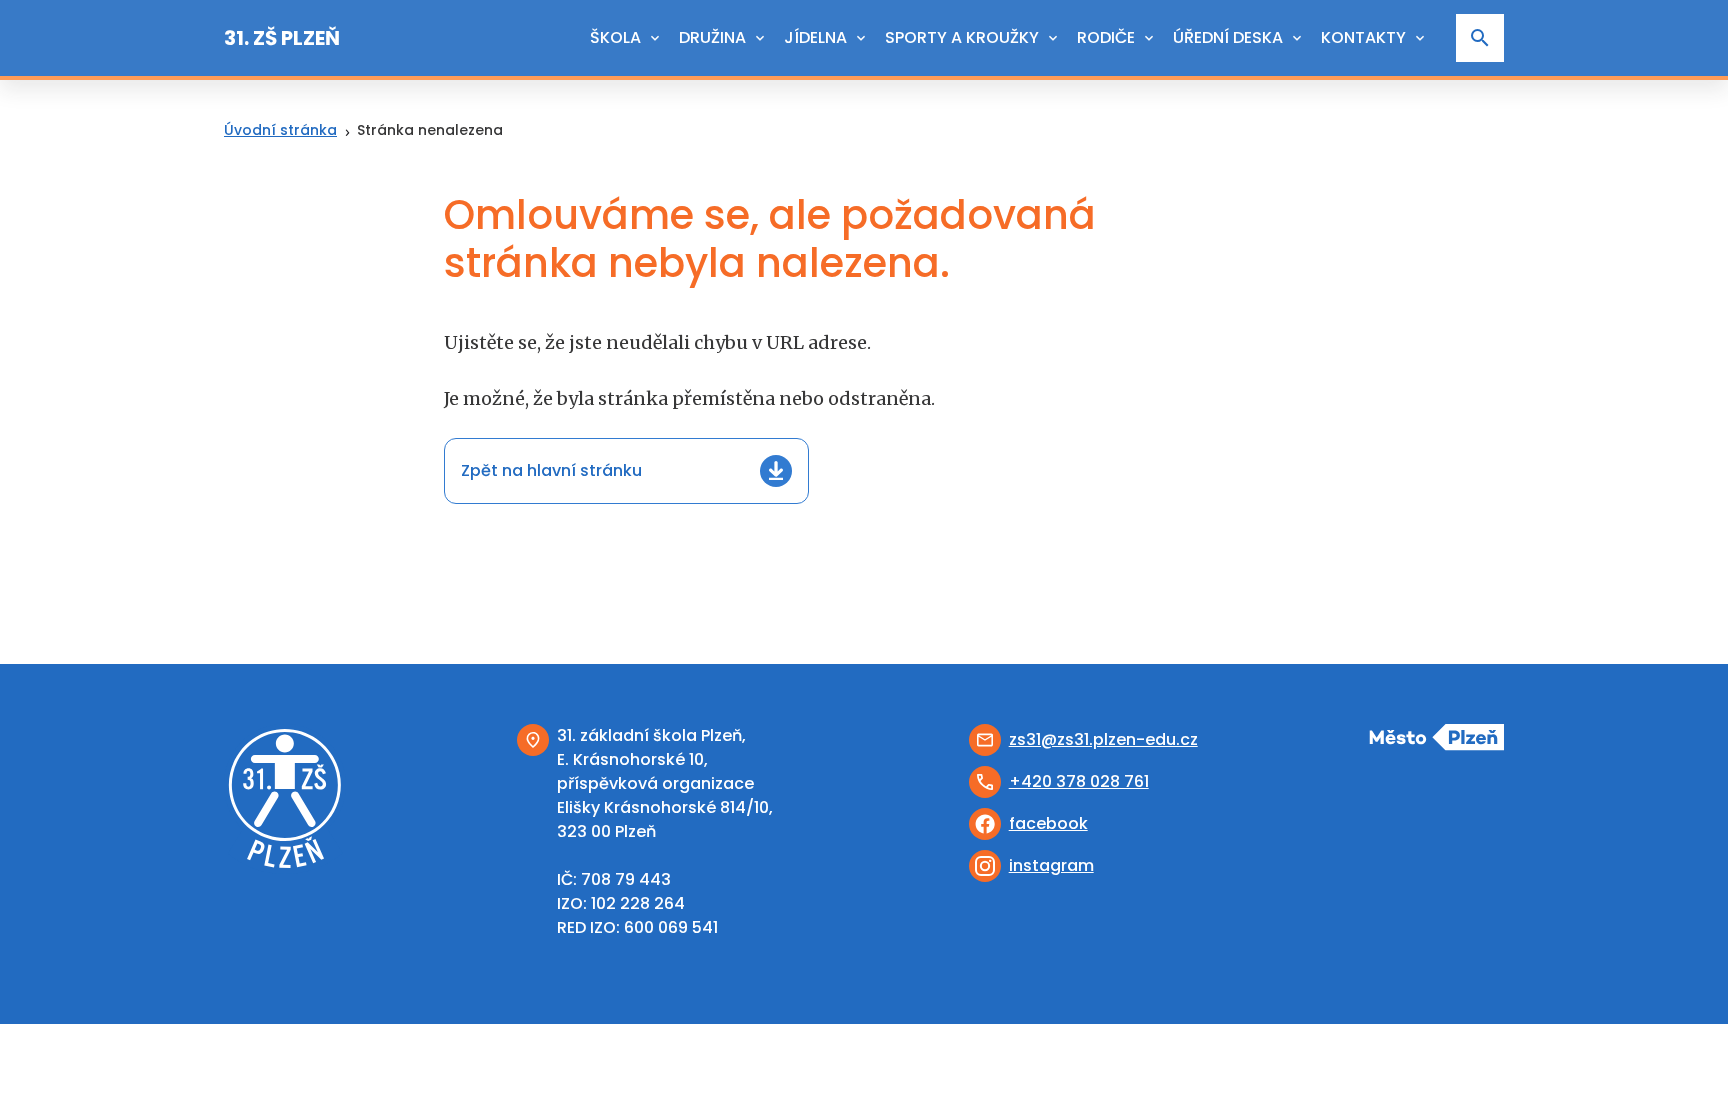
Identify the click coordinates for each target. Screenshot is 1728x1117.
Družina (712, 37)
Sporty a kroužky (962, 37)
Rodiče (1106, 37)
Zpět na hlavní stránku (551, 470)
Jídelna (815, 37)
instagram (1051, 865)
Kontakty (1363, 37)
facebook (1048, 823)
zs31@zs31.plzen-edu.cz (1103, 739)
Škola (615, 37)
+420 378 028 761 (1079, 781)
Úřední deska (1228, 37)
